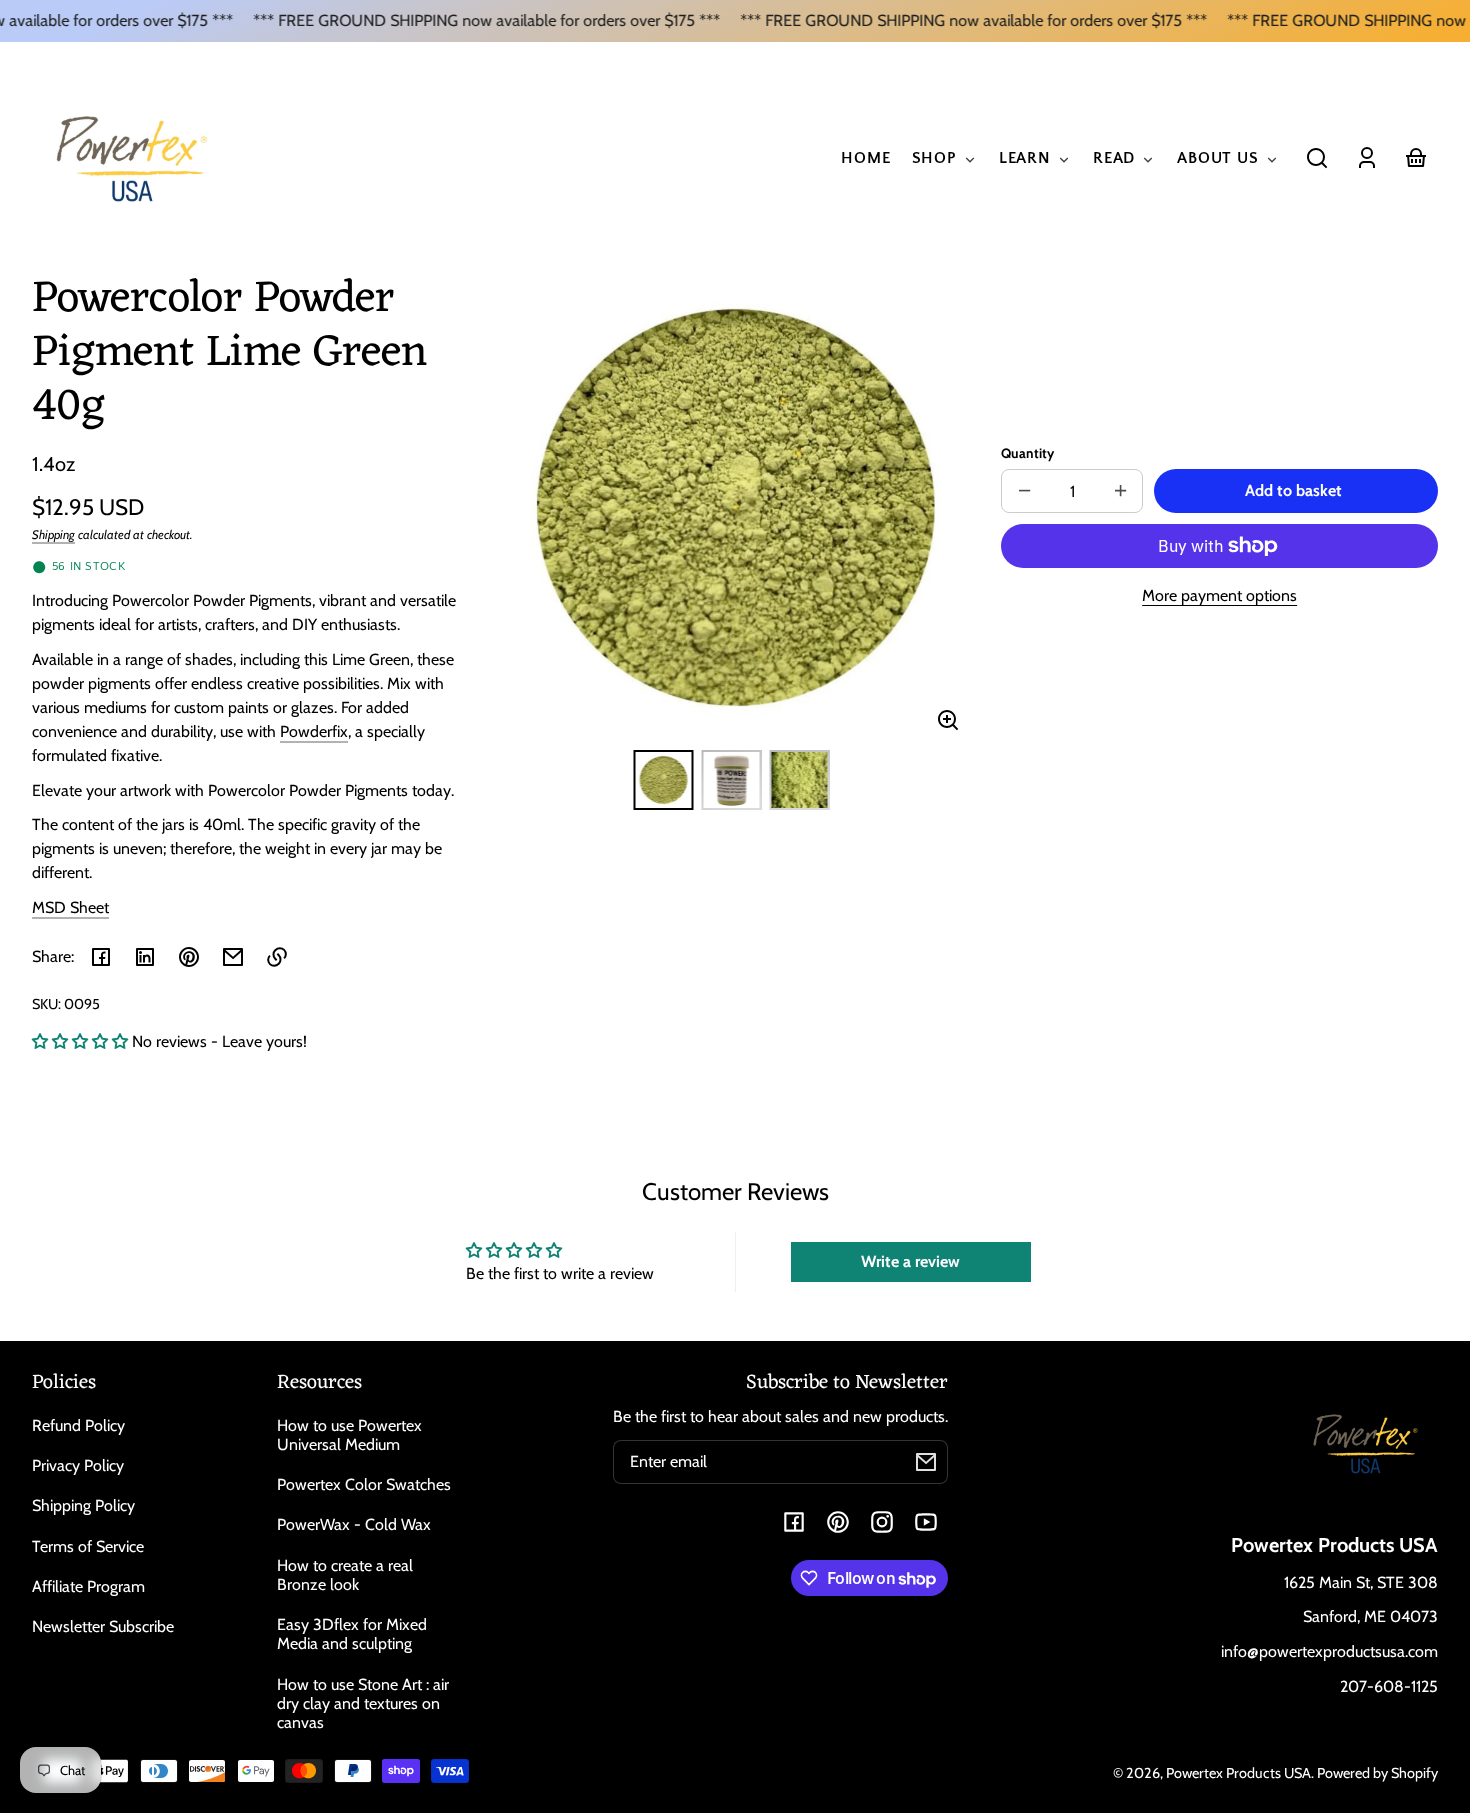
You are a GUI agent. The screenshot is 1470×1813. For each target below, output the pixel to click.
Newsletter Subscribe (103, 1626)
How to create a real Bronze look (345, 1575)
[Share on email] (233, 957)
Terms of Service (88, 1546)
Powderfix (314, 731)
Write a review (910, 1261)
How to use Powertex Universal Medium (349, 1435)
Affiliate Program (88, 1586)
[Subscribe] (926, 1462)
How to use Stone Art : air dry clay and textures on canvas (363, 1703)
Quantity (1027, 453)
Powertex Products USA (1238, 1773)
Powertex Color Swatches (364, 1484)
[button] (1317, 158)
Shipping (53, 534)
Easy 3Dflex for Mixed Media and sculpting (352, 1634)
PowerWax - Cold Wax (354, 1524)
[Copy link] (277, 957)
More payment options (1219, 595)
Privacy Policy (78, 1465)
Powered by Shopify (1377, 1773)
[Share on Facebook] (101, 957)
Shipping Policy (83, 1505)
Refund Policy (78, 1425)
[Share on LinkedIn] (145, 957)
